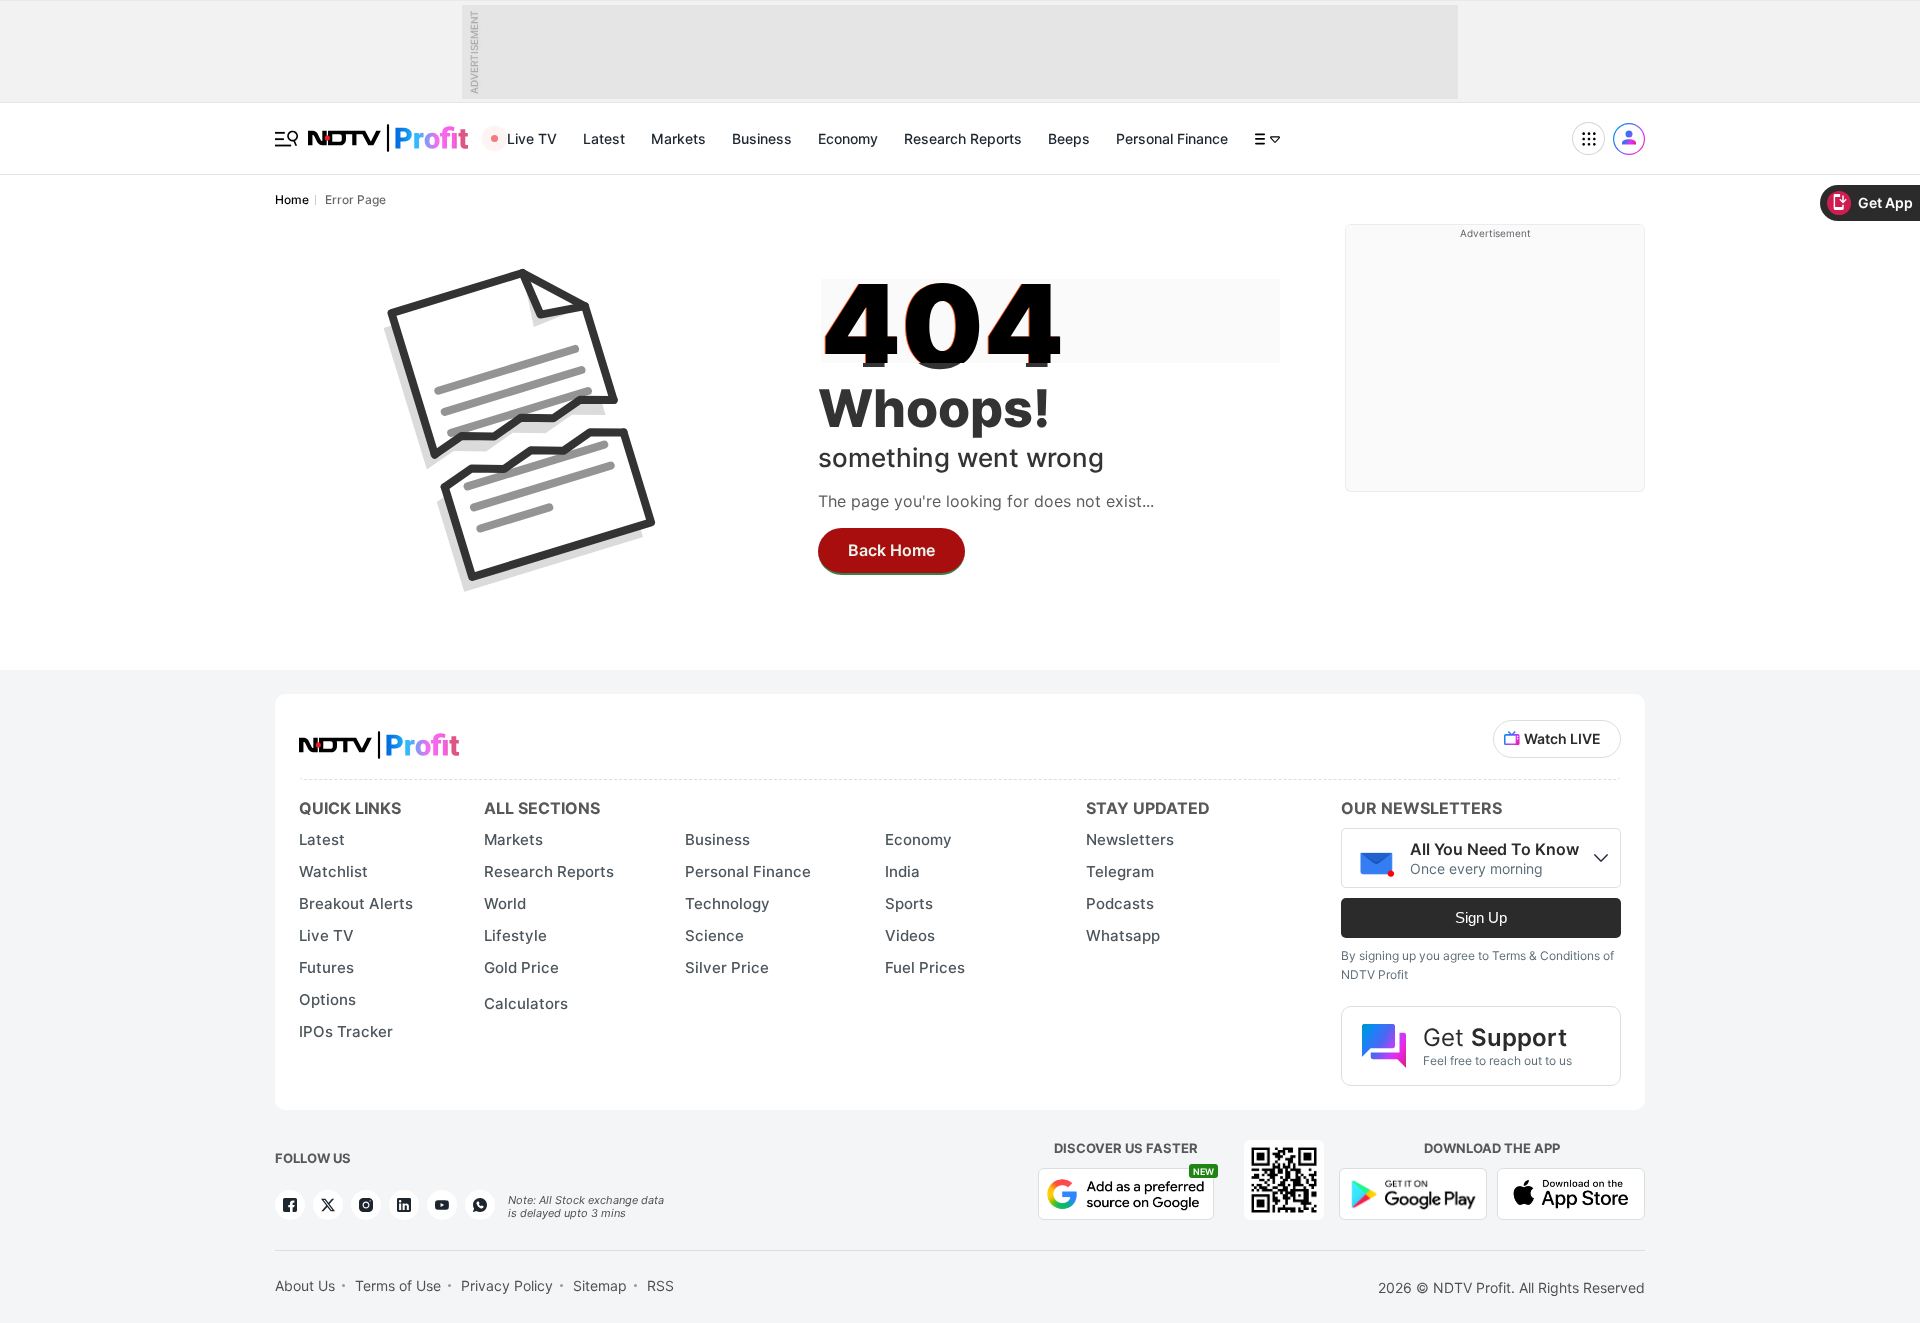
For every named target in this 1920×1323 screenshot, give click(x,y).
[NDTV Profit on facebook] (290, 1205)
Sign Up (1481, 917)
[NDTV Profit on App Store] (1571, 1192)
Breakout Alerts (356, 903)
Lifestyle (515, 935)
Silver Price (727, 967)
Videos (910, 935)
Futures (326, 967)
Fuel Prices (925, 967)
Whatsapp (1123, 935)
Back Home (891, 550)
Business (762, 138)
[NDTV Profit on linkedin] (404, 1205)
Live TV (532, 138)
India (902, 871)
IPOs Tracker (346, 1031)
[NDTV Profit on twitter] (328, 1205)
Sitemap (600, 1285)
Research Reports (963, 138)
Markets (678, 138)
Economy (848, 138)
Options (327, 999)
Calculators (526, 1003)
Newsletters (1130, 839)
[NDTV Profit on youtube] (442, 1205)
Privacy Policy (507, 1285)
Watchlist (333, 871)
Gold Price (521, 967)
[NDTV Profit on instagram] (366, 1205)
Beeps (1069, 138)
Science (714, 935)
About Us (305, 1285)
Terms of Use (398, 1285)
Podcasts (1120, 903)
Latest (604, 138)
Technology (727, 903)
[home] (388, 127)
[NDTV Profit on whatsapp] (480, 1205)
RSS (660, 1285)
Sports (909, 903)
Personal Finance (1172, 138)
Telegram (1120, 871)
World (505, 903)
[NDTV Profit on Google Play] (1413, 1192)
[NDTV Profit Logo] (379, 738)
